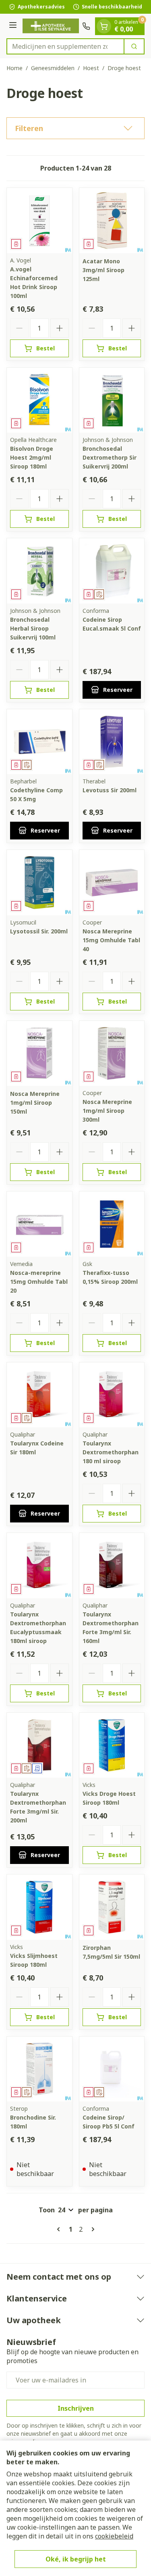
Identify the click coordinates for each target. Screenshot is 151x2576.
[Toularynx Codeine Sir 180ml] (39, 1395)
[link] (60, 2229)
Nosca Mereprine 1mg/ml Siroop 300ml (107, 1111)
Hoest (91, 68)
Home (14, 68)
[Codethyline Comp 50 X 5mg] (39, 742)
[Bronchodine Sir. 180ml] (39, 2069)
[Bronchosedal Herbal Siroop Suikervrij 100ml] (39, 571)
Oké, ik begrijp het (76, 2559)
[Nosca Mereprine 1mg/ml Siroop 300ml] (112, 1054)
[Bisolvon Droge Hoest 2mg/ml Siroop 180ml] (39, 400)
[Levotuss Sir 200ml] (112, 742)
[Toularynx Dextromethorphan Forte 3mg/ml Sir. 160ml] (112, 1566)
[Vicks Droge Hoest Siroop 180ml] (112, 1745)
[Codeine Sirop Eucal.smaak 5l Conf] (112, 571)
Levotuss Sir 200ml (110, 790)
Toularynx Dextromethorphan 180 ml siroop (111, 1452)
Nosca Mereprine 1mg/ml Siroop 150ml (35, 1103)
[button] (75, 128)
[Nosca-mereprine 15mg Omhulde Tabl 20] (39, 1224)
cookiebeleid (114, 2536)
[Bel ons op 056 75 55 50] (86, 26)
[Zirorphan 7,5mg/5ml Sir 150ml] (112, 1907)
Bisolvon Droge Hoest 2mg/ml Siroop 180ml (32, 457)
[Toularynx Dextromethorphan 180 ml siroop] (112, 1395)
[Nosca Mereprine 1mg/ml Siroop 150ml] (39, 1054)
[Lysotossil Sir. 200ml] (39, 883)
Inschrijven (76, 2408)
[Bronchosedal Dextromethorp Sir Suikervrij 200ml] (112, 400)
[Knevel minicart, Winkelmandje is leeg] (104, 26)
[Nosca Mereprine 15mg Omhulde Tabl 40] (112, 883)
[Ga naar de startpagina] (51, 26)
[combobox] (65, 46)
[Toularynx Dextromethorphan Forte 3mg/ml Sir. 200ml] (39, 1745)
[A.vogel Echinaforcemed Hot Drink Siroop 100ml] (39, 221)
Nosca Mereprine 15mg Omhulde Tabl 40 (111, 940)
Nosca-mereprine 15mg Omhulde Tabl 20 (39, 1282)
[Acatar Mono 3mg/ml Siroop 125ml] (112, 221)
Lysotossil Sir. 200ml (39, 931)
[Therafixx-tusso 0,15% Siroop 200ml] (112, 1224)
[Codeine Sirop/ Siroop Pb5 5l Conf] (112, 2069)
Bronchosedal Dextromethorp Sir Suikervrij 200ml (110, 457)
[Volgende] (91, 2229)
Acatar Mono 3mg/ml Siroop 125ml (103, 270)
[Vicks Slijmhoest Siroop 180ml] (39, 1907)
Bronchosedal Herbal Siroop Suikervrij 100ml (33, 628)
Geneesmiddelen (53, 68)
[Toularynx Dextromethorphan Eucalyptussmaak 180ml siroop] (39, 1566)
